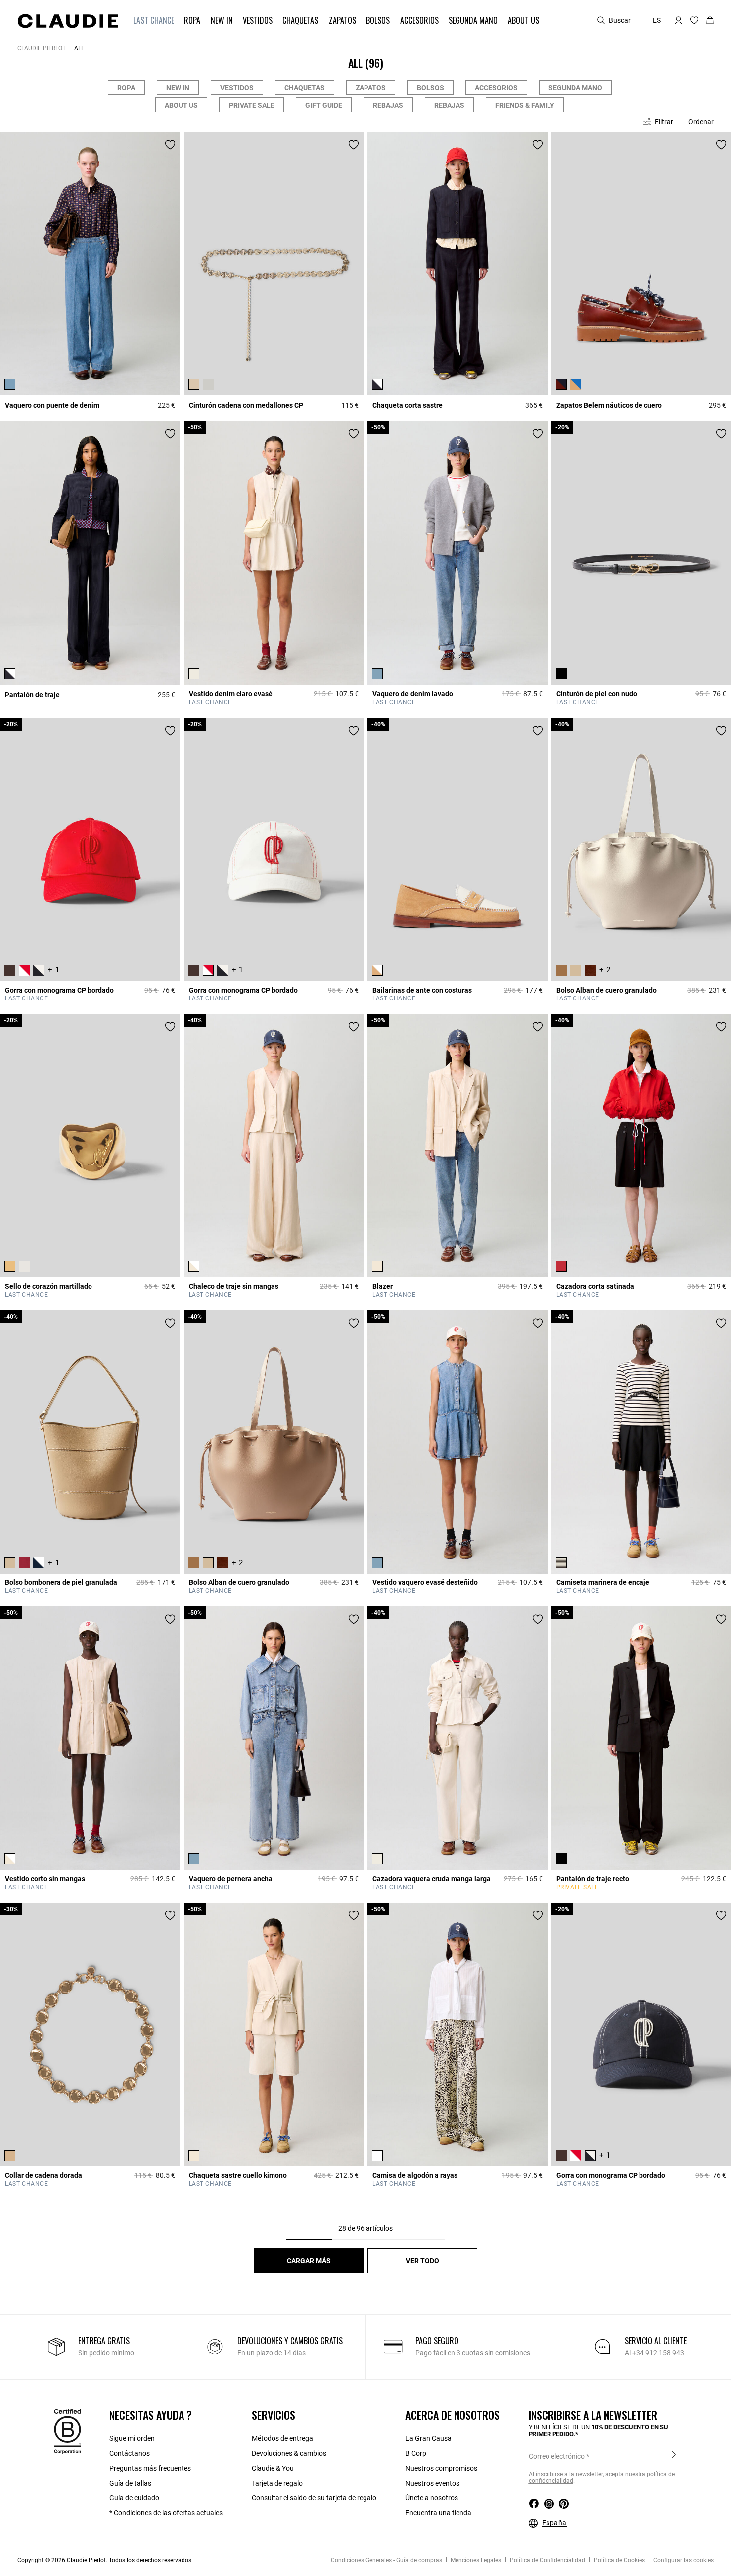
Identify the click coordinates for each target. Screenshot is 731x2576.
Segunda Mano (575, 88)
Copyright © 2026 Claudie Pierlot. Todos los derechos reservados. (105, 2560)
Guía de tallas (130, 2483)
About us (181, 105)
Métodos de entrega (282, 2438)
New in (178, 88)
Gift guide (324, 105)
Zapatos (371, 88)
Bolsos (430, 88)
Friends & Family (525, 105)
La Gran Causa (428, 2438)
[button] (155, 21)
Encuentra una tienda (438, 2513)
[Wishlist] (170, 145)
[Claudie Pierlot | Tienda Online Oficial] (68, 21)
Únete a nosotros (432, 2498)
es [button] (657, 20)
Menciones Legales (475, 2560)
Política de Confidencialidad (547, 2560)
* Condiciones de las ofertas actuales (166, 2513)
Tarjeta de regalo (277, 2483)
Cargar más (309, 2261)
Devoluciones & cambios (289, 2453)
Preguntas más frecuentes (150, 2468)
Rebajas (388, 105)
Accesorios (496, 88)
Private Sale (252, 105)
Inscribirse (674, 2456)
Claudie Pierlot (42, 48)
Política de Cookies (619, 2560)
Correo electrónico (557, 2456)
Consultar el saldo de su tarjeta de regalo (314, 2498)
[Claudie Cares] (67, 2430)
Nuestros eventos (432, 2483)
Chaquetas (305, 88)
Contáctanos (130, 2453)
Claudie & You (273, 2468)
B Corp (416, 2453)
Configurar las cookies (683, 2560)
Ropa (126, 88)
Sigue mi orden (132, 2438)
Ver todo (422, 2261)
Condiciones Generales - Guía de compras (386, 2560)
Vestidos (237, 88)
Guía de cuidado (134, 2498)
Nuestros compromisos (441, 2468)
